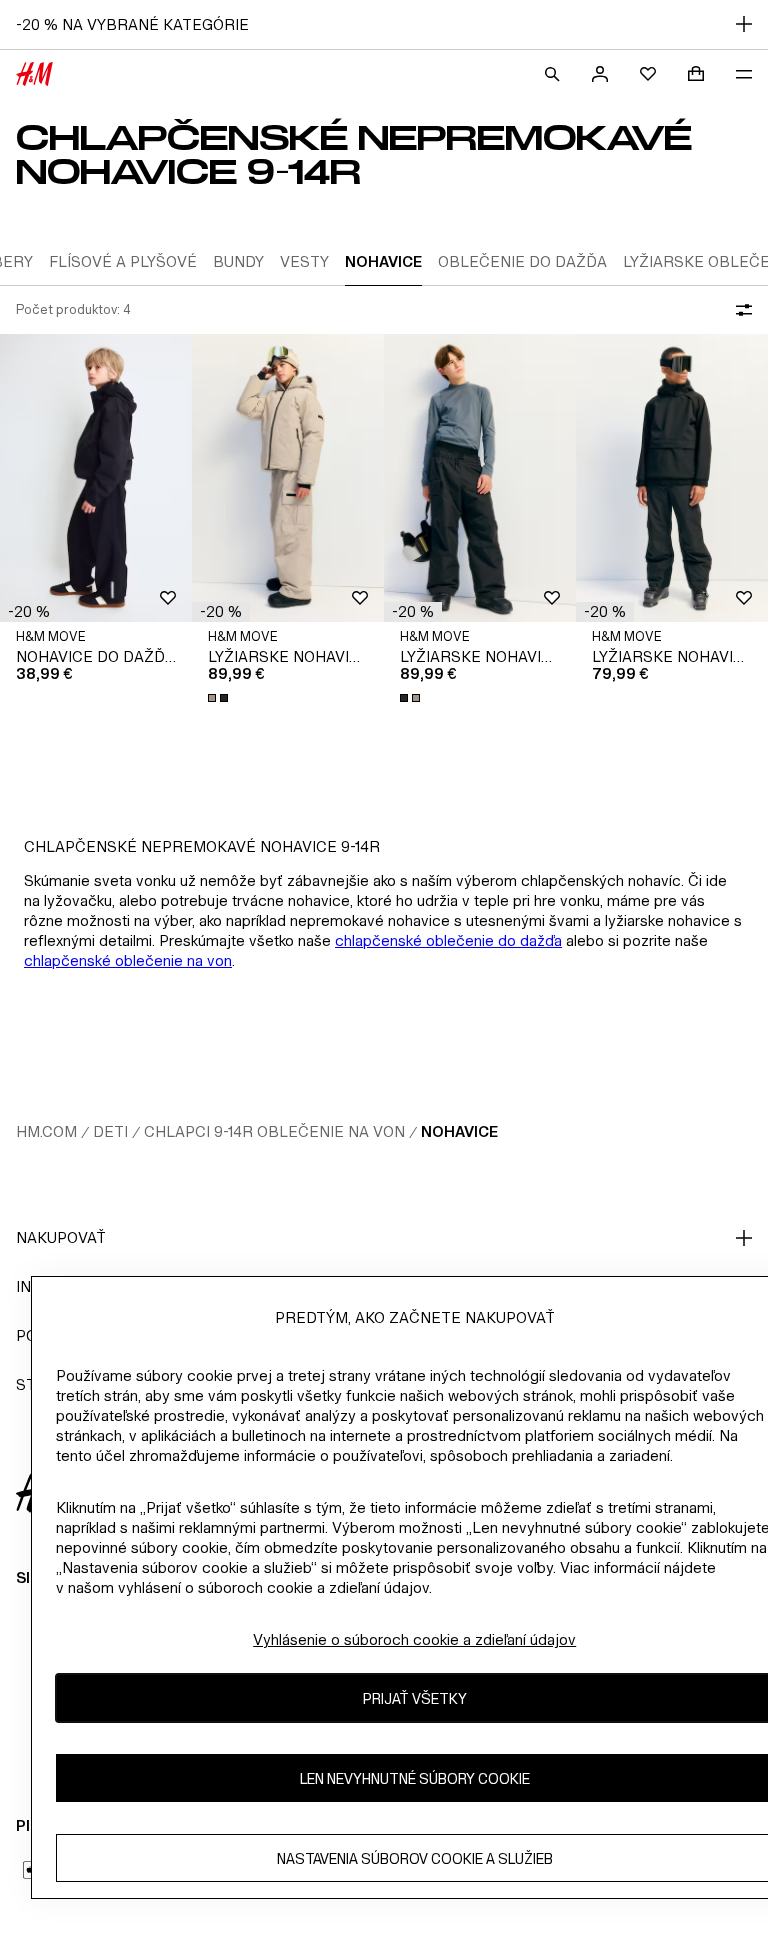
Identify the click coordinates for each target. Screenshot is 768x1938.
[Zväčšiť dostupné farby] (220, 698)
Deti (110, 1131)
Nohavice (459, 1131)
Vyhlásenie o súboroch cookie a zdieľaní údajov (414, 1639)
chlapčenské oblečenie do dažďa (448, 940)
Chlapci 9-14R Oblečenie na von (274, 1131)
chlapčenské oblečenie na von (128, 960)
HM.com (46, 1131)
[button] (29, 612)
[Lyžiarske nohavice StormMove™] (288, 478)
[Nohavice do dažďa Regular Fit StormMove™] (96, 478)
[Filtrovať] (740, 310)
